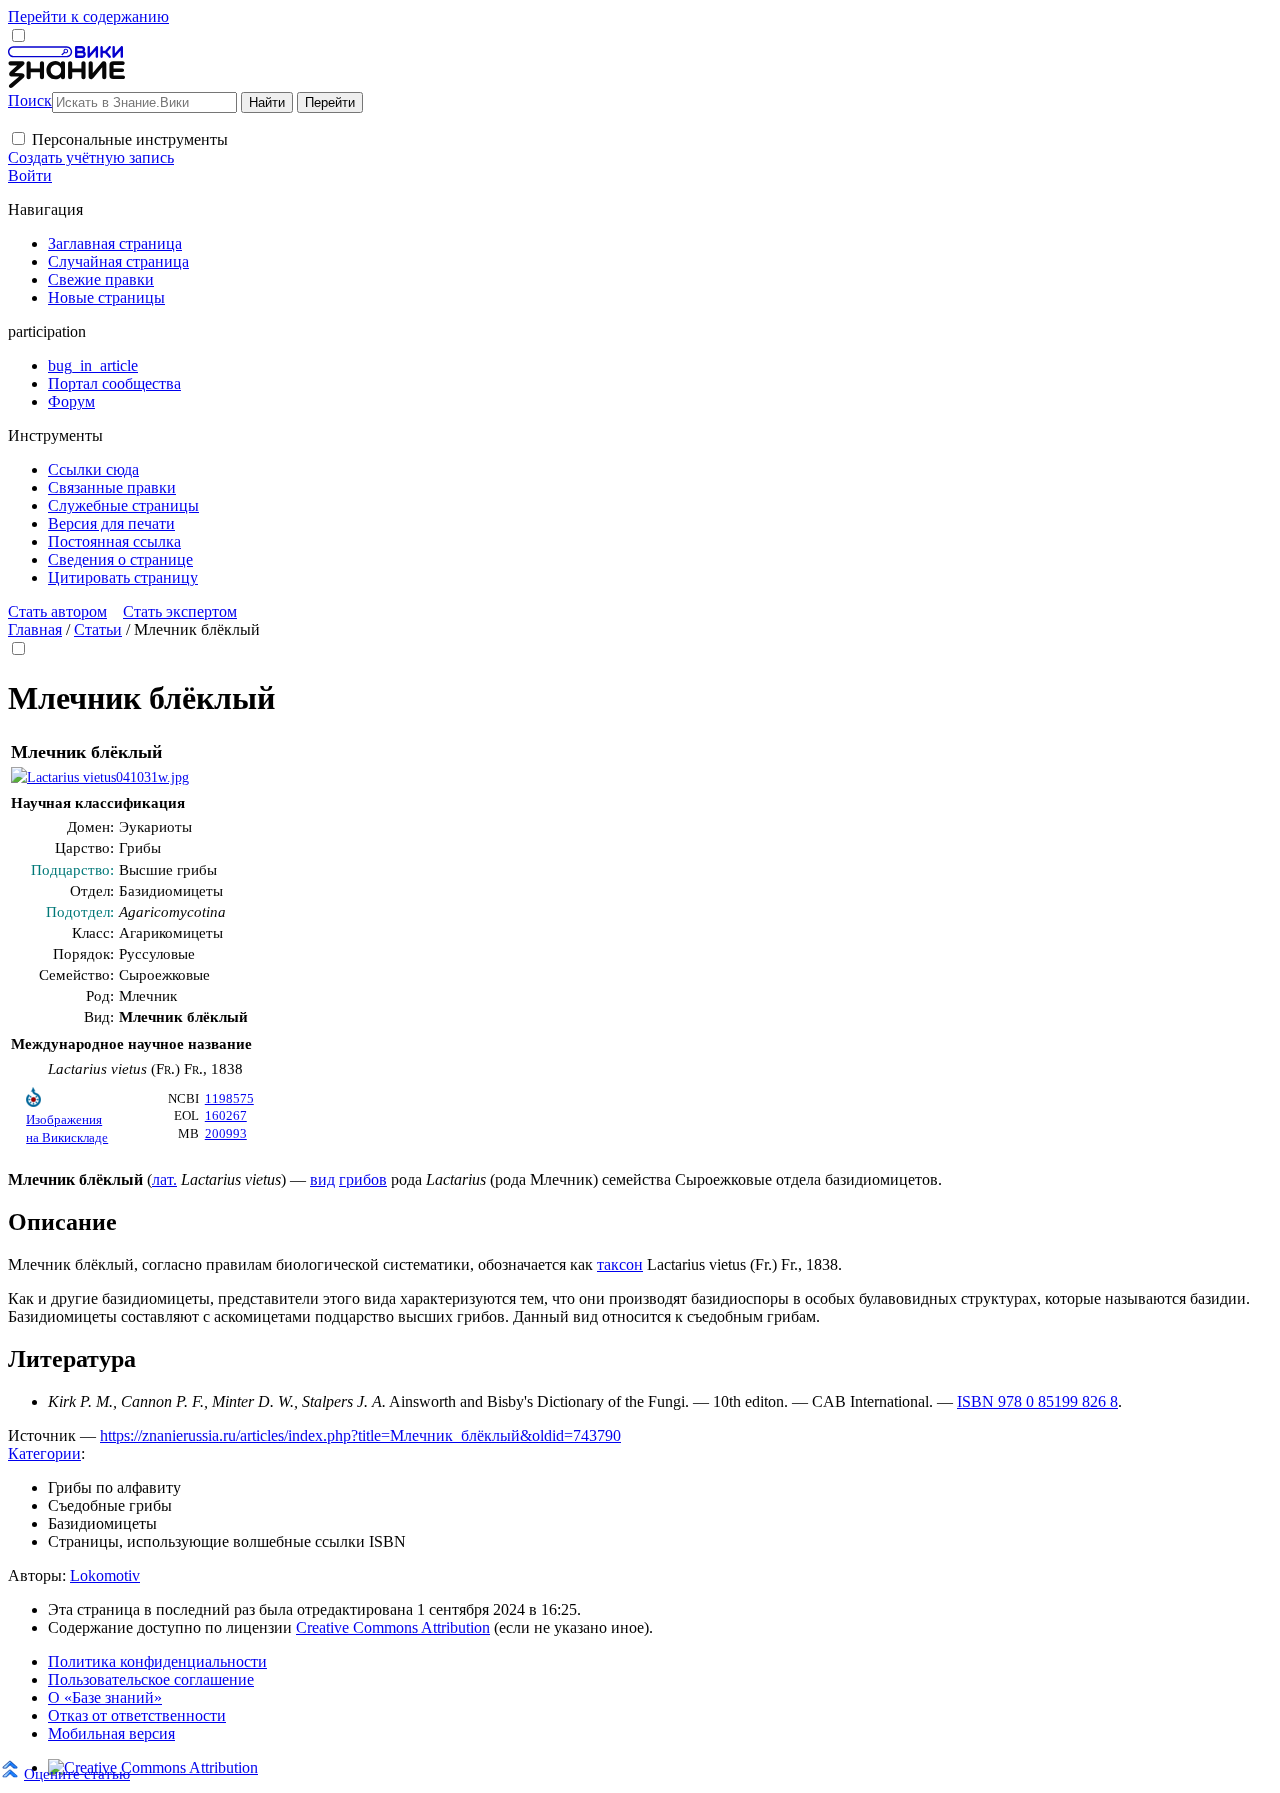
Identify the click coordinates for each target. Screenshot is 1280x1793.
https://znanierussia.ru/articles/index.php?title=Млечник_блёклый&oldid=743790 (360, 1435)
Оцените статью (77, 1773)
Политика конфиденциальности (157, 1661)
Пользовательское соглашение (151, 1679)
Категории (44, 1453)
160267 (226, 1116)
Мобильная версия (111, 1733)
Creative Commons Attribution (393, 1627)
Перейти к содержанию (88, 16)
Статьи (98, 629)
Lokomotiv (105, 1575)
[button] (18, 138)
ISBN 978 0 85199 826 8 (1037, 1401)
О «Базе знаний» (105, 1697)
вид (322, 1179)
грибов (363, 1179)
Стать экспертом (180, 611)
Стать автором (57, 611)
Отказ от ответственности (137, 1715)
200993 (226, 1134)
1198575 (229, 1099)
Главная (35, 629)
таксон (620, 1264)
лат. (164, 1179)
